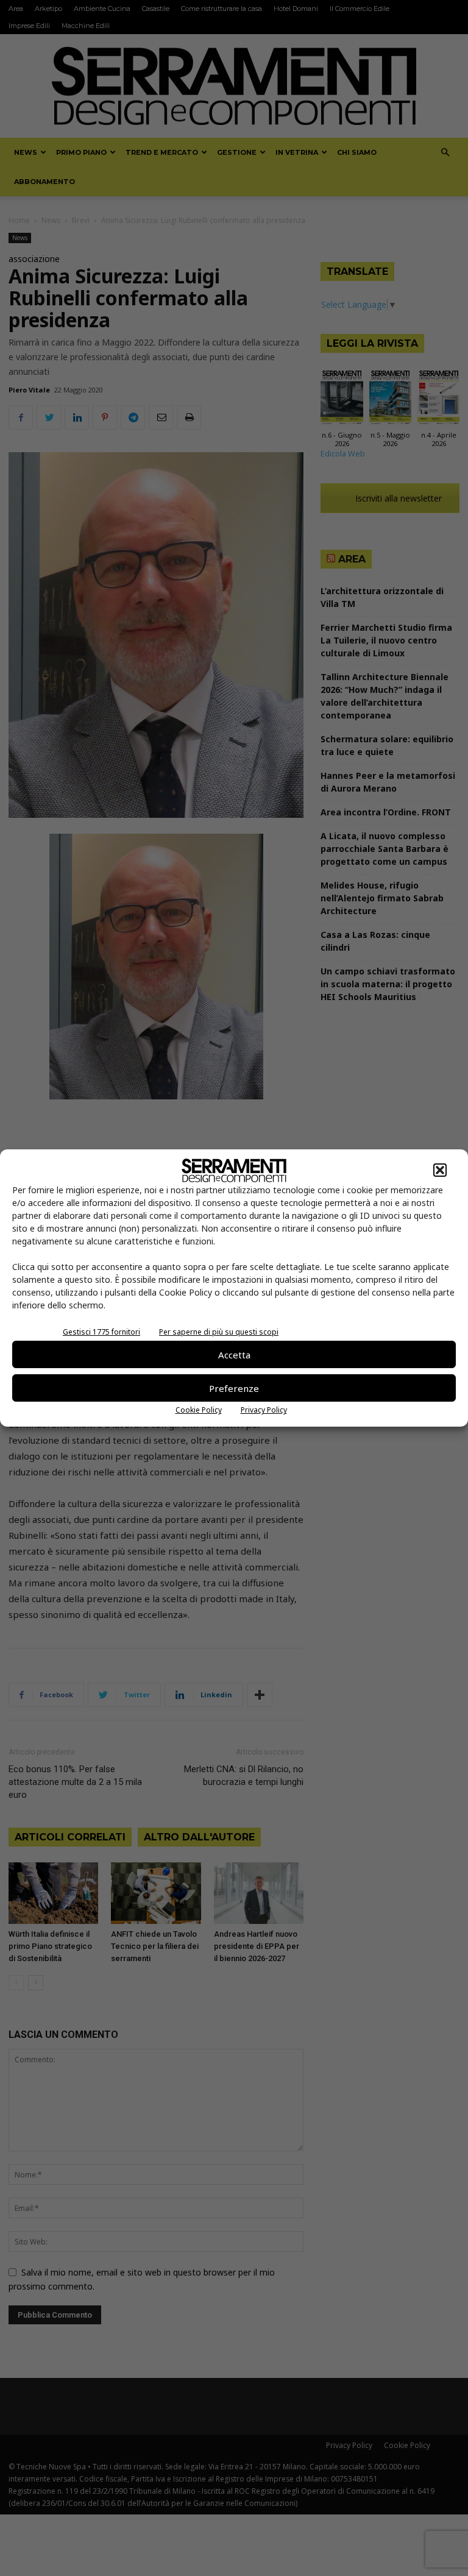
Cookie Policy (199, 1410)
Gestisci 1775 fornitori (101, 1332)
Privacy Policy (264, 1410)
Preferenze (234, 1388)
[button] (440, 1170)
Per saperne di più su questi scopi (219, 1332)
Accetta (234, 1355)
